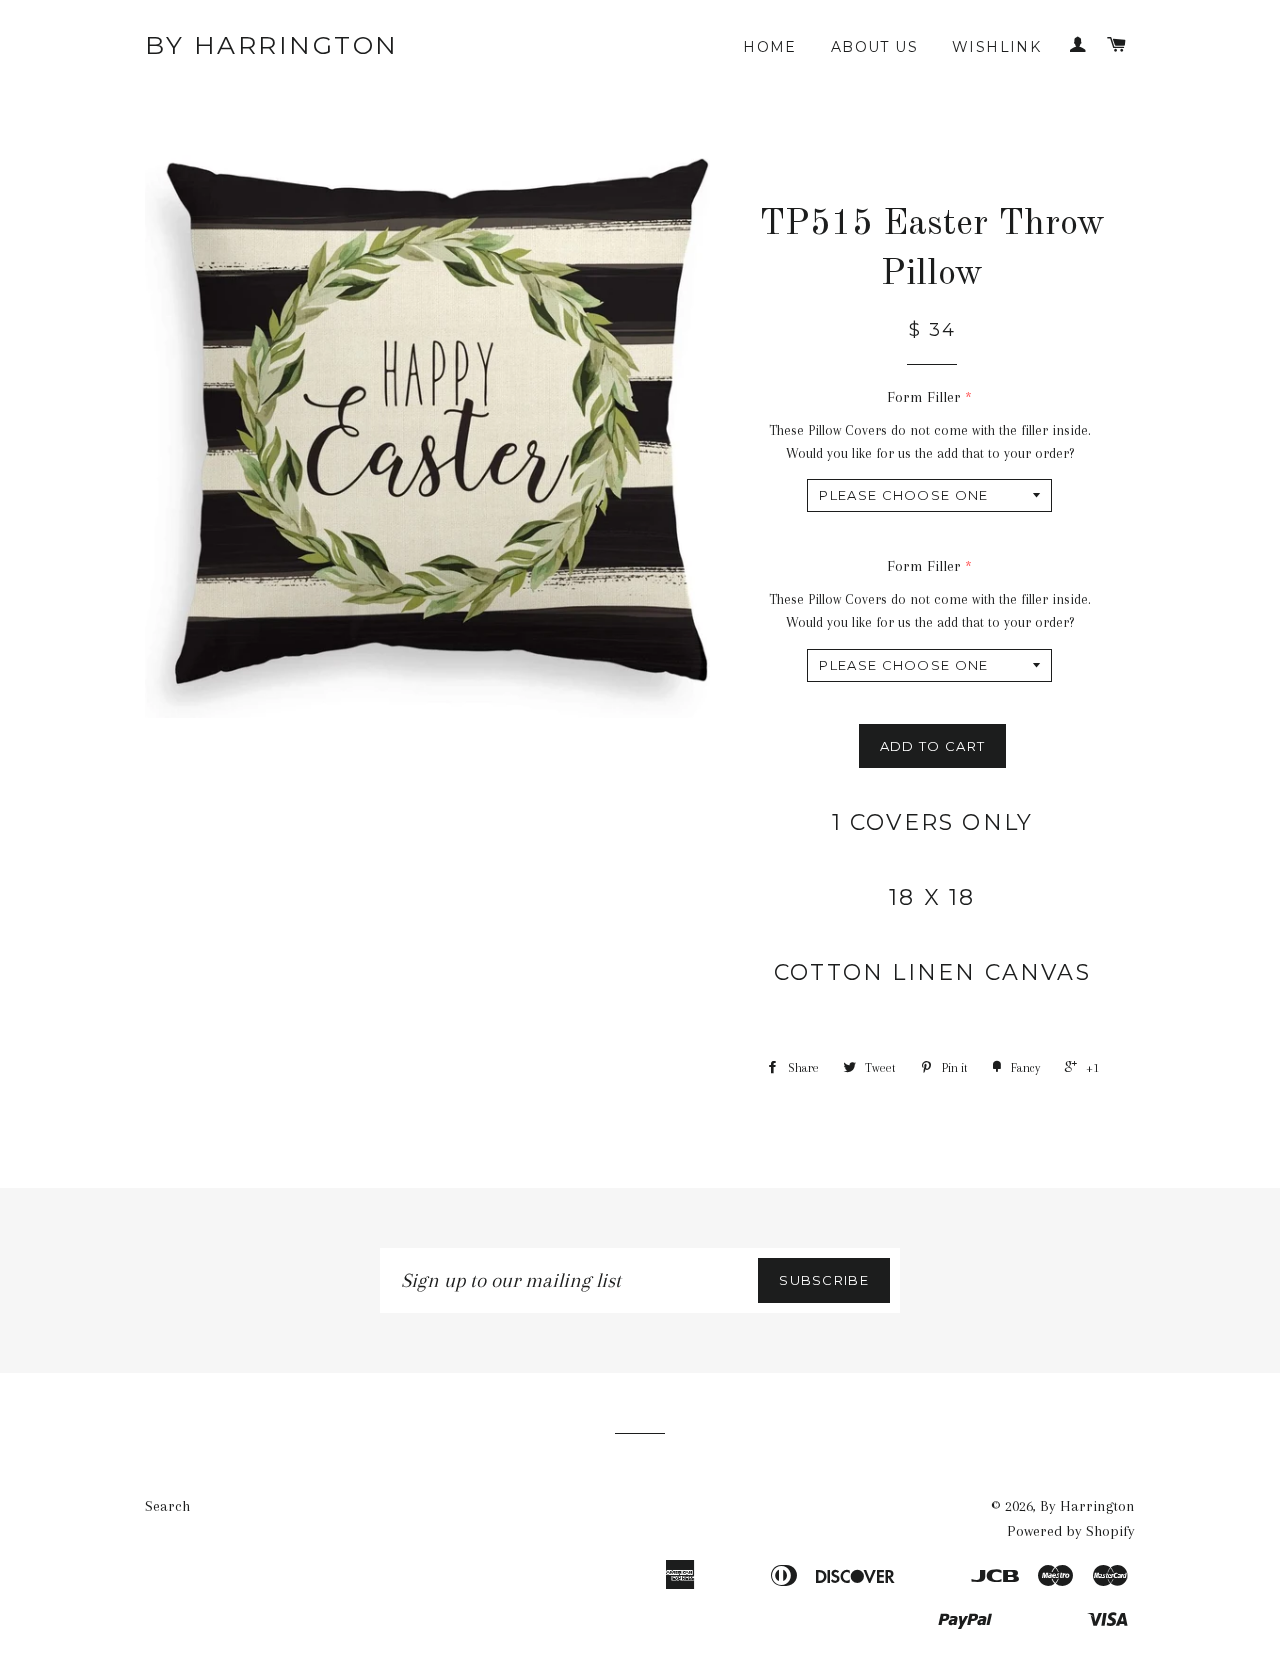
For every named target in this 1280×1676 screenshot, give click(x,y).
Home (770, 47)
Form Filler (924, 397)
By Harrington (272, 45)
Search (167, 1506)
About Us (874, 47)
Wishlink (996, 47)
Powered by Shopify (1071, 1531)
